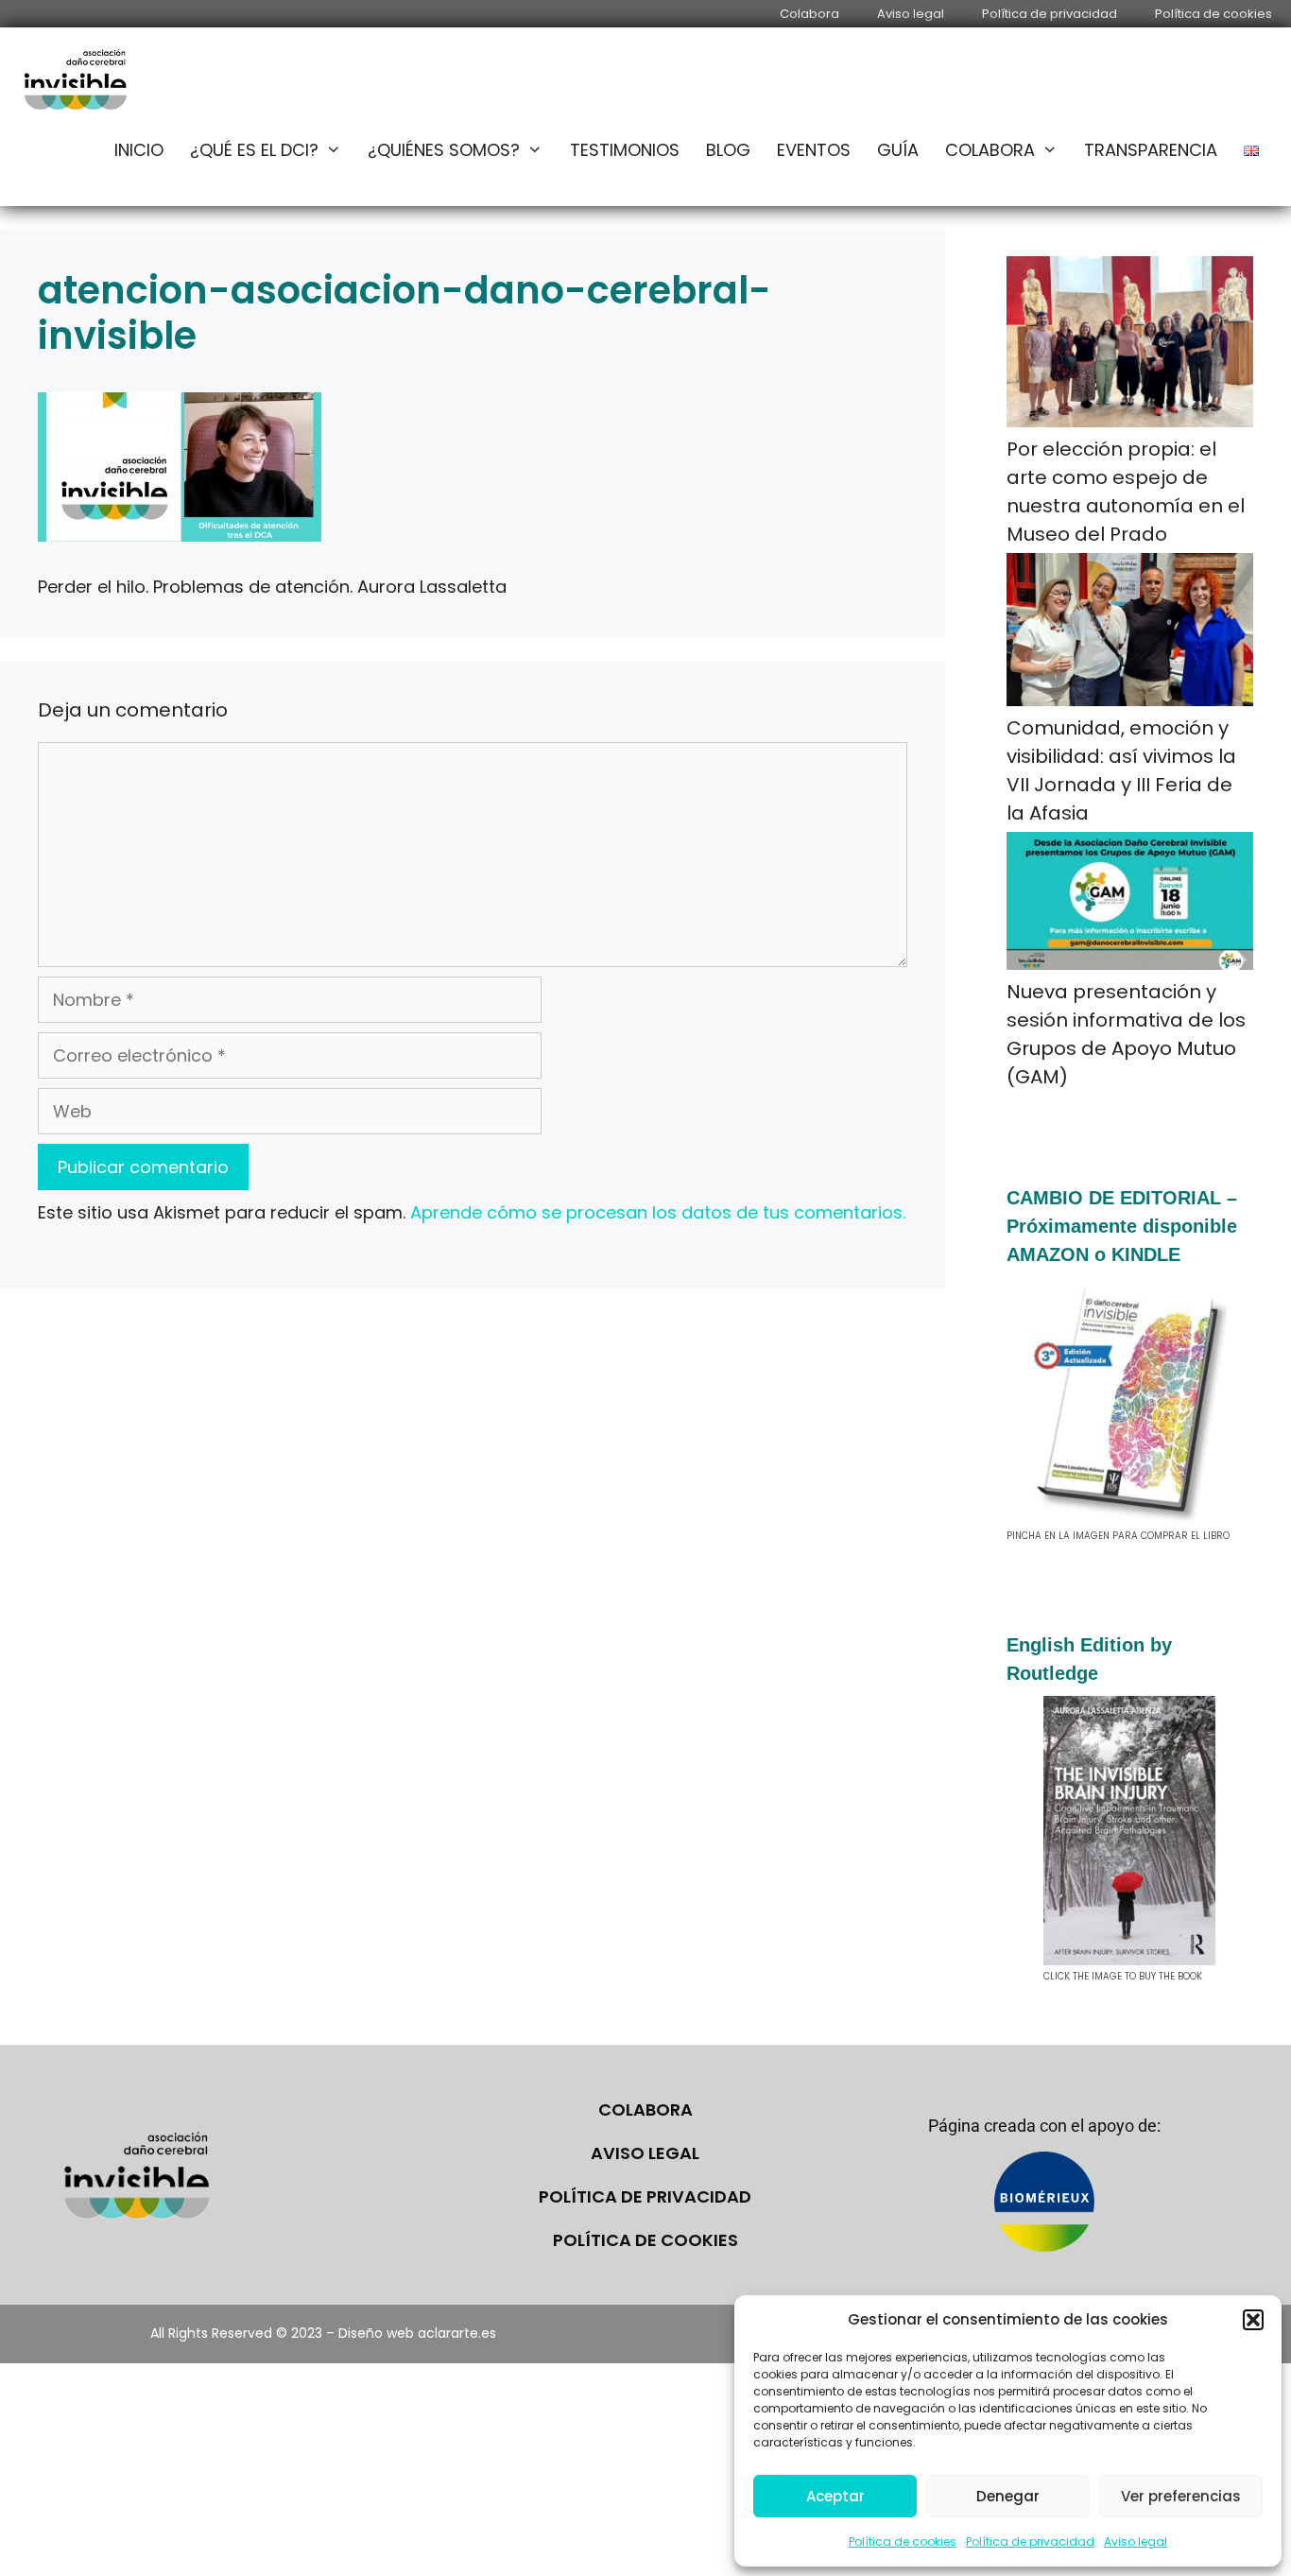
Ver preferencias (1181, 2496)
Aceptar (835, 2496)
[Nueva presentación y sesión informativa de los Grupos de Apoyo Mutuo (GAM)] (1130, 905)
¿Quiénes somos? (444, 150)
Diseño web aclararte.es (417, 2333)
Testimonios (625, 150)
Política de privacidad (1030, 2541)
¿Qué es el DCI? (254, 150)
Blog (728, 150)
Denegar (1008, 2496)
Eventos (814, 150)
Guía (898, 150)
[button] (1253, 2320)
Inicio (139, 150)
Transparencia (1151, 150)
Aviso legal (1136, 2541)
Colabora (809, 14)
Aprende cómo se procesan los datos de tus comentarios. (658, 1212)
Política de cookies (903, 2541)
